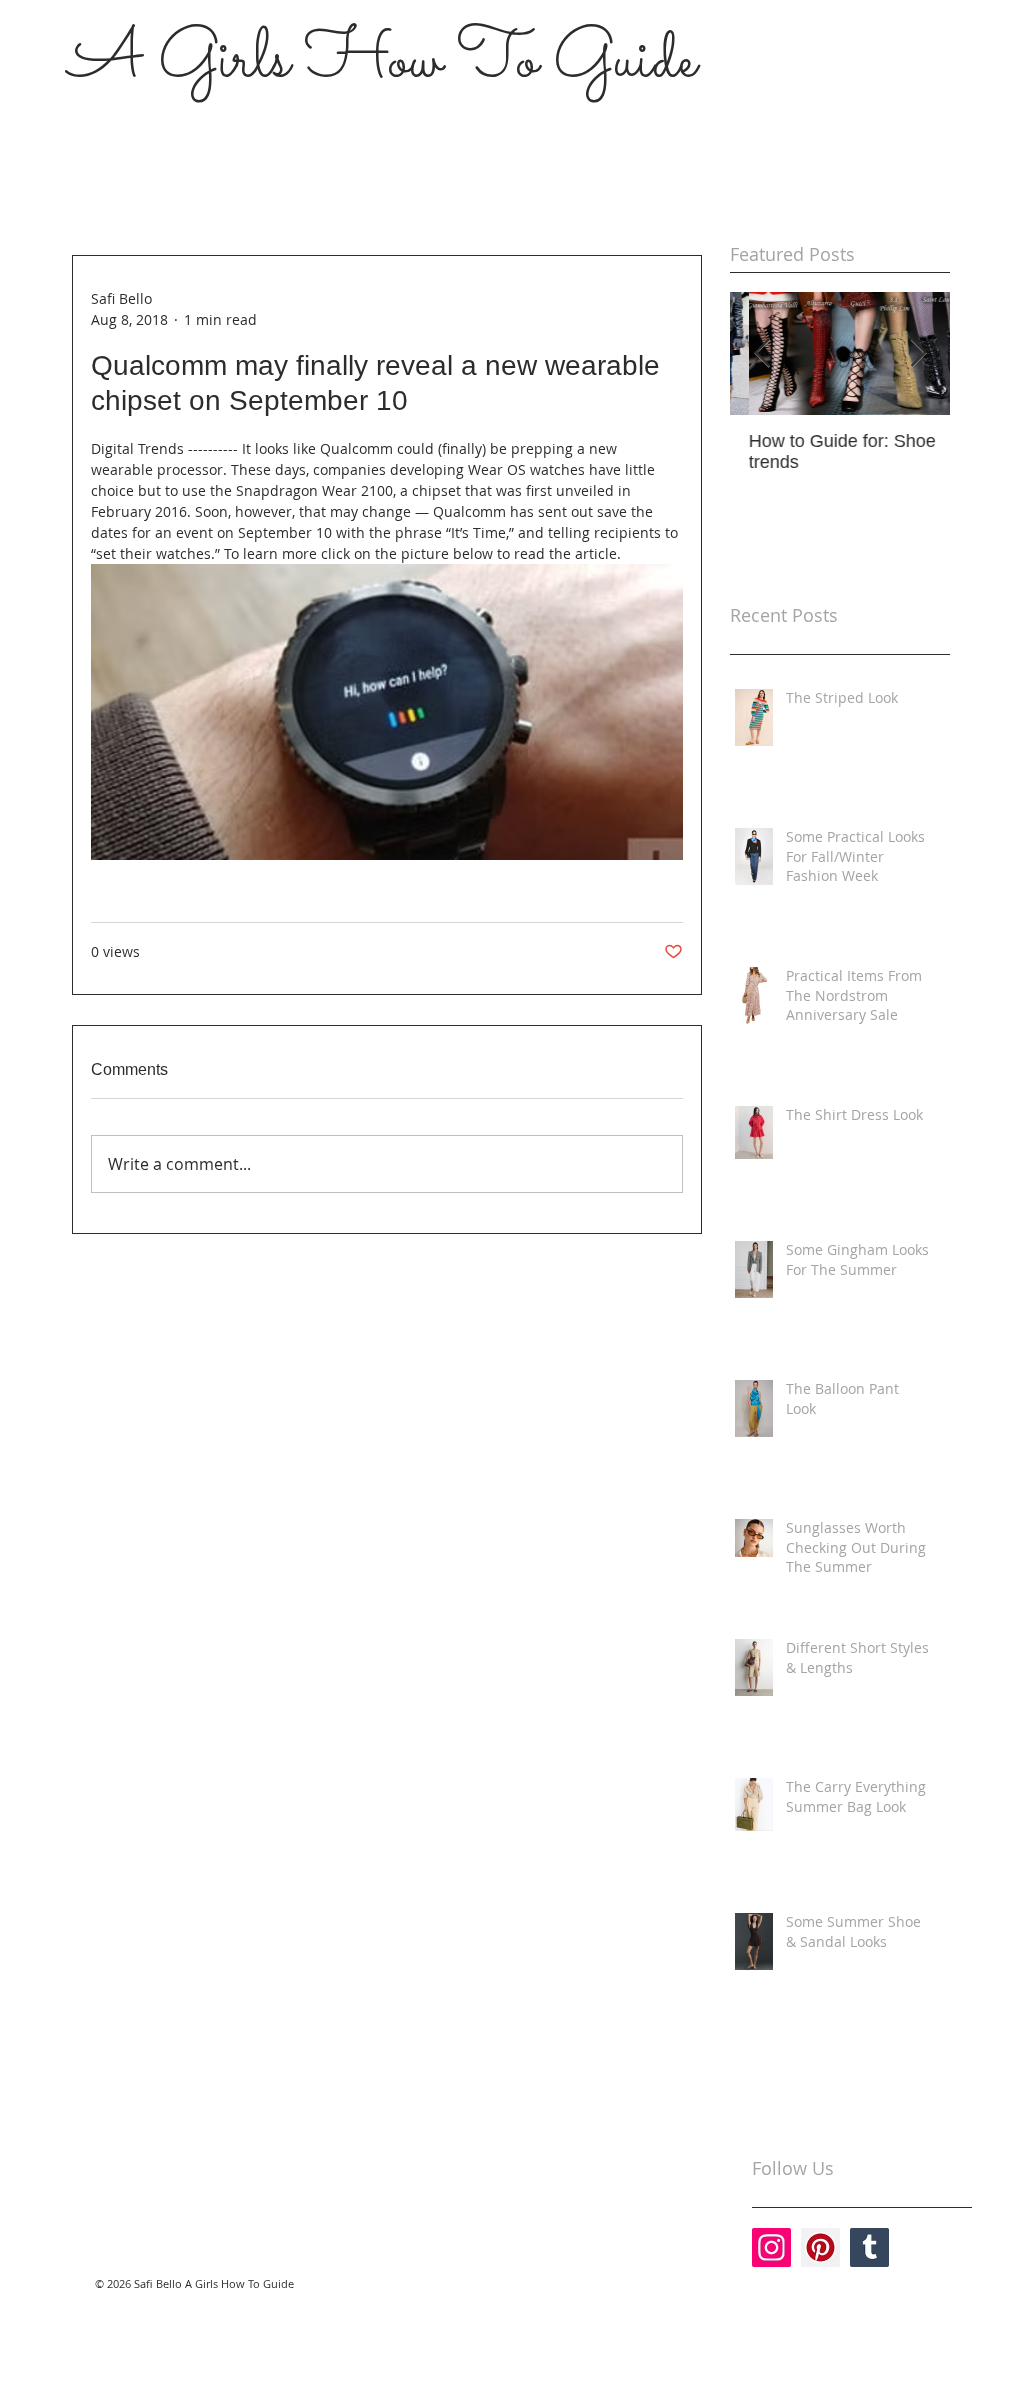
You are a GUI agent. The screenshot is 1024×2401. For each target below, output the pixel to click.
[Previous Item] (762, 353)
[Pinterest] (820, 2247)
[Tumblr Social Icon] (869, 2247)
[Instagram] (771, 2247)
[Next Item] (918, 353)
